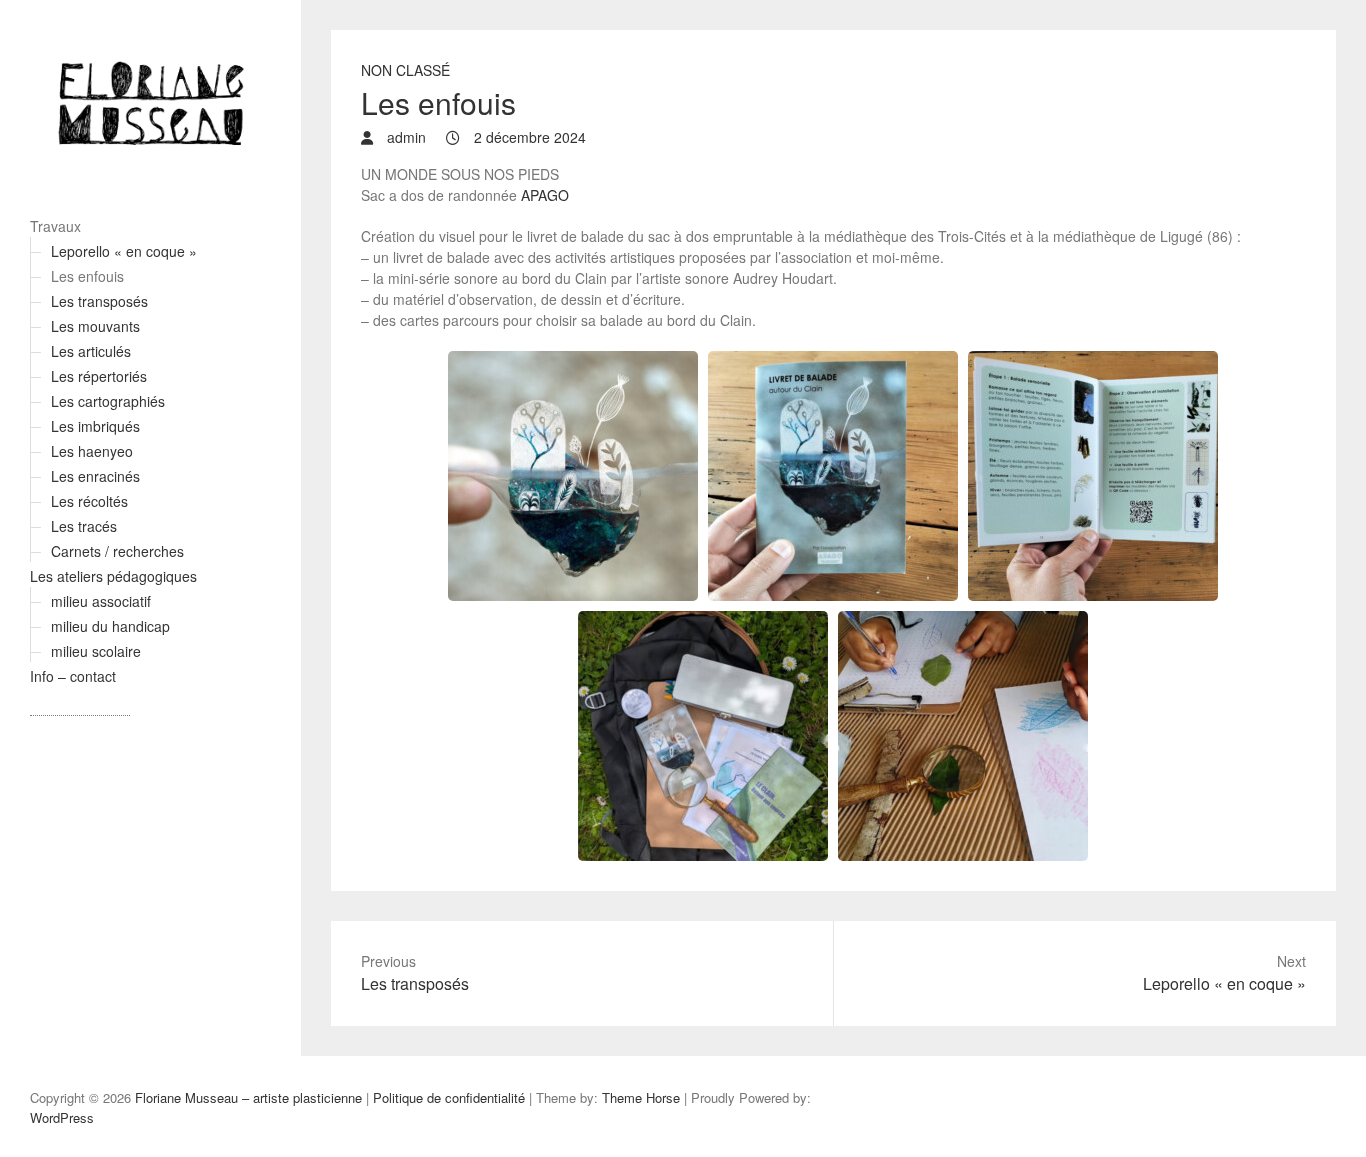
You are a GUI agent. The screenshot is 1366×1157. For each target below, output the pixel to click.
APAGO (545, 195)
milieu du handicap (110, 626)
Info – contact (73, 676)
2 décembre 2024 (528, 137)
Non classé (405, 70)
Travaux (55, 226)
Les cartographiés (108, 401)
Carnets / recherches (117, 551)
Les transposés (99, 301)
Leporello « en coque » (124, 251)
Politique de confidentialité (449, 1097)
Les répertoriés (99, 376)
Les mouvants (95, 326)
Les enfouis (87, 276)
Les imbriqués (95, 426)
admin (404, 137)
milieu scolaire (96, 651)
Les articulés (91, 351)
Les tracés (84, 526)
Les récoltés (89, 501)
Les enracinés (95, 476)
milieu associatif (101, 601)
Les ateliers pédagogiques (113, 576)
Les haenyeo (92, 451)
